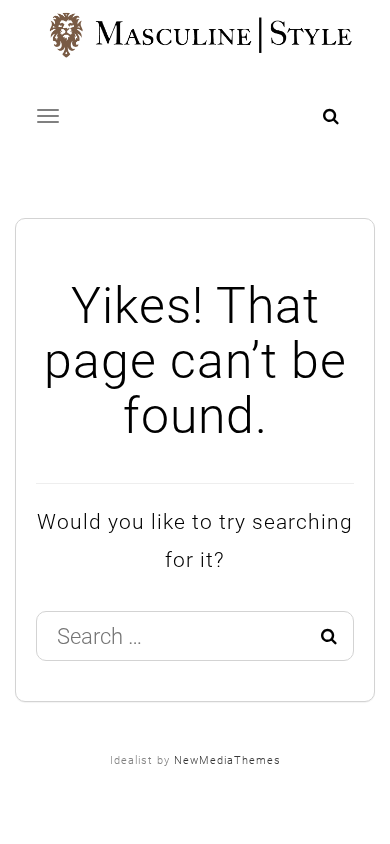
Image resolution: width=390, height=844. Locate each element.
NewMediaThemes (227, 760)
